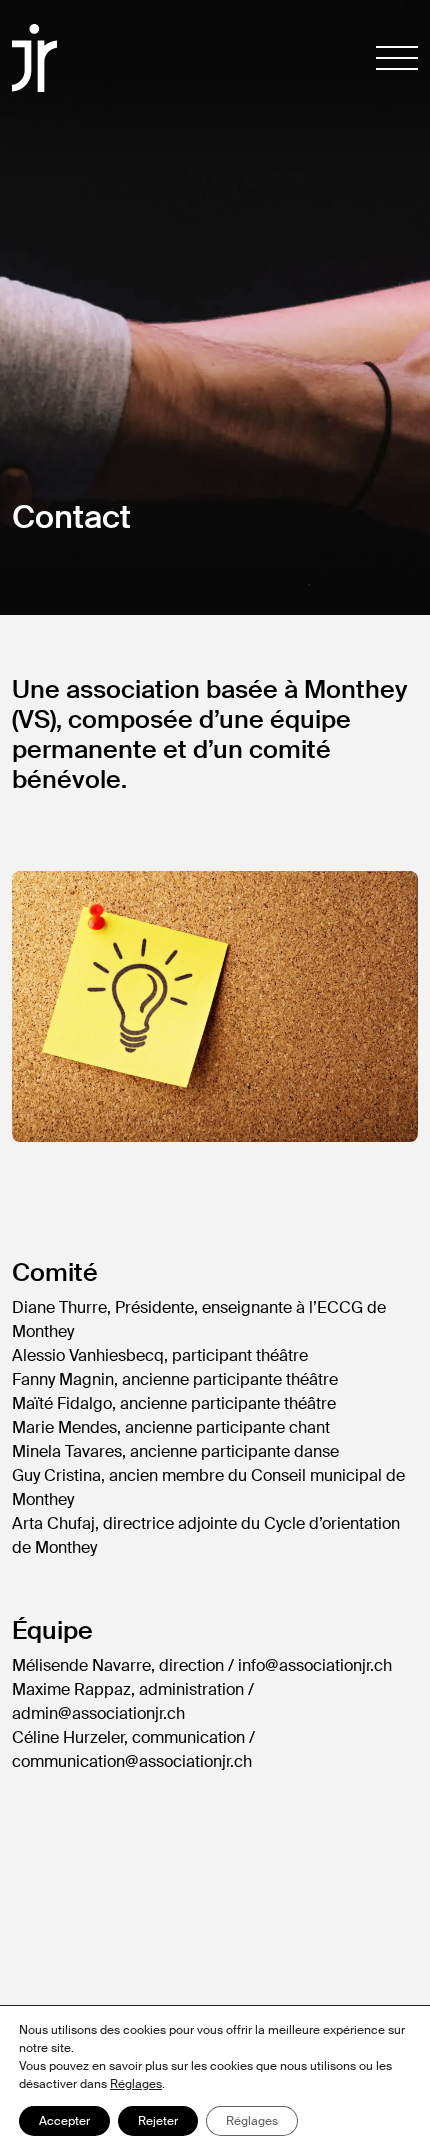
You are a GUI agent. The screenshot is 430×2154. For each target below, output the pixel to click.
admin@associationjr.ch (98, 1713)
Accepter (64, 2121)
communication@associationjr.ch (132, 1761)
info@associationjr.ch (315, 1665)
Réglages (136, 2084)
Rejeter (158, 2121)
